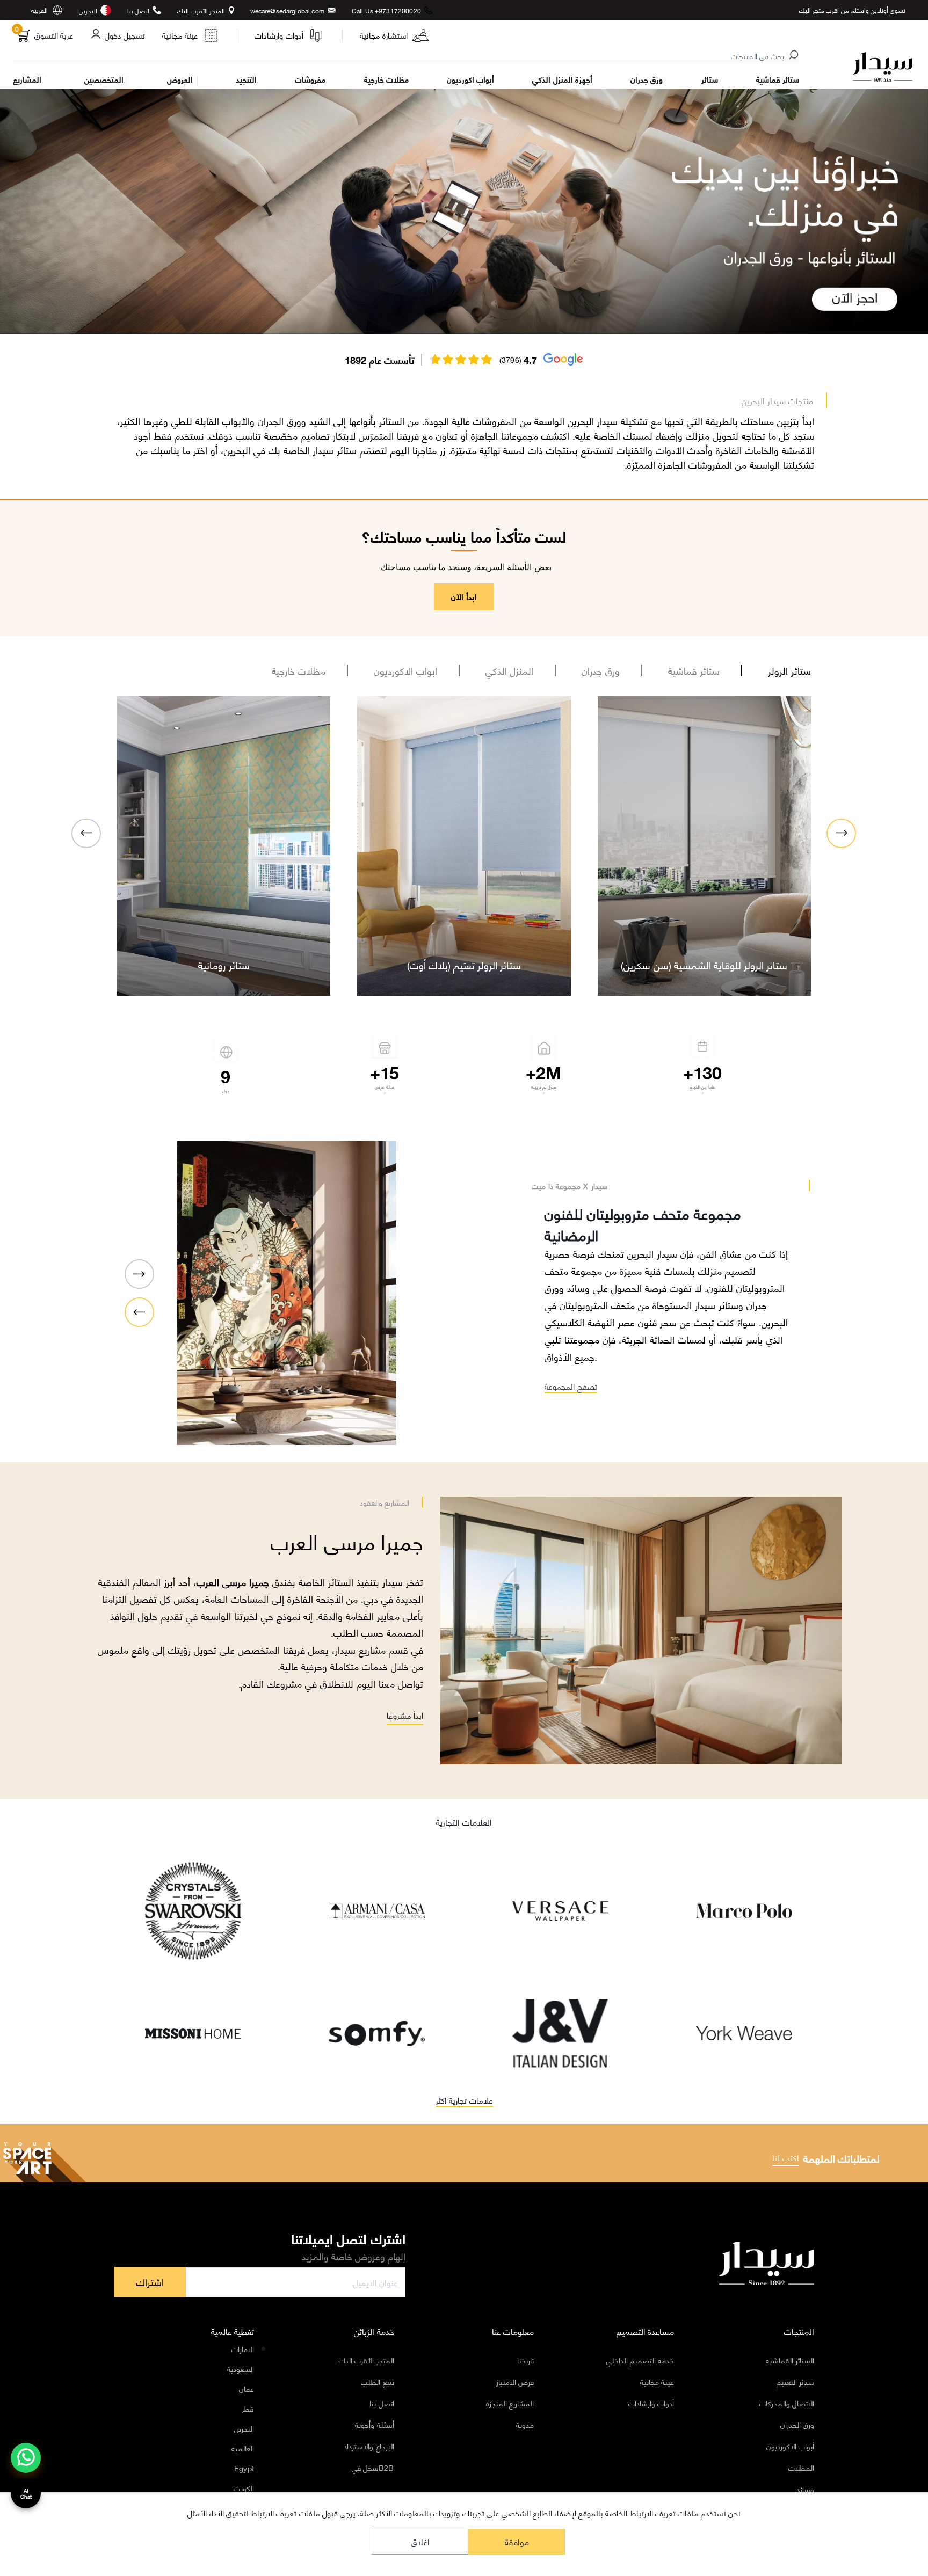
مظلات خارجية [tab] (299, 673)
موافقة (517, 2541)
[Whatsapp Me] (26, 2465)
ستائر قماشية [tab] (694, 673)
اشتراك (150, 2285)
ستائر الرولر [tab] (789, 673)
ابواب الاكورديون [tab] (405, 673)
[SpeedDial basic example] (26, 2458)
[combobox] (407, 56)
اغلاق (420, 2541)
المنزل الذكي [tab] (510, 673)
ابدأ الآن (464, 599)
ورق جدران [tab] (601, 673)
